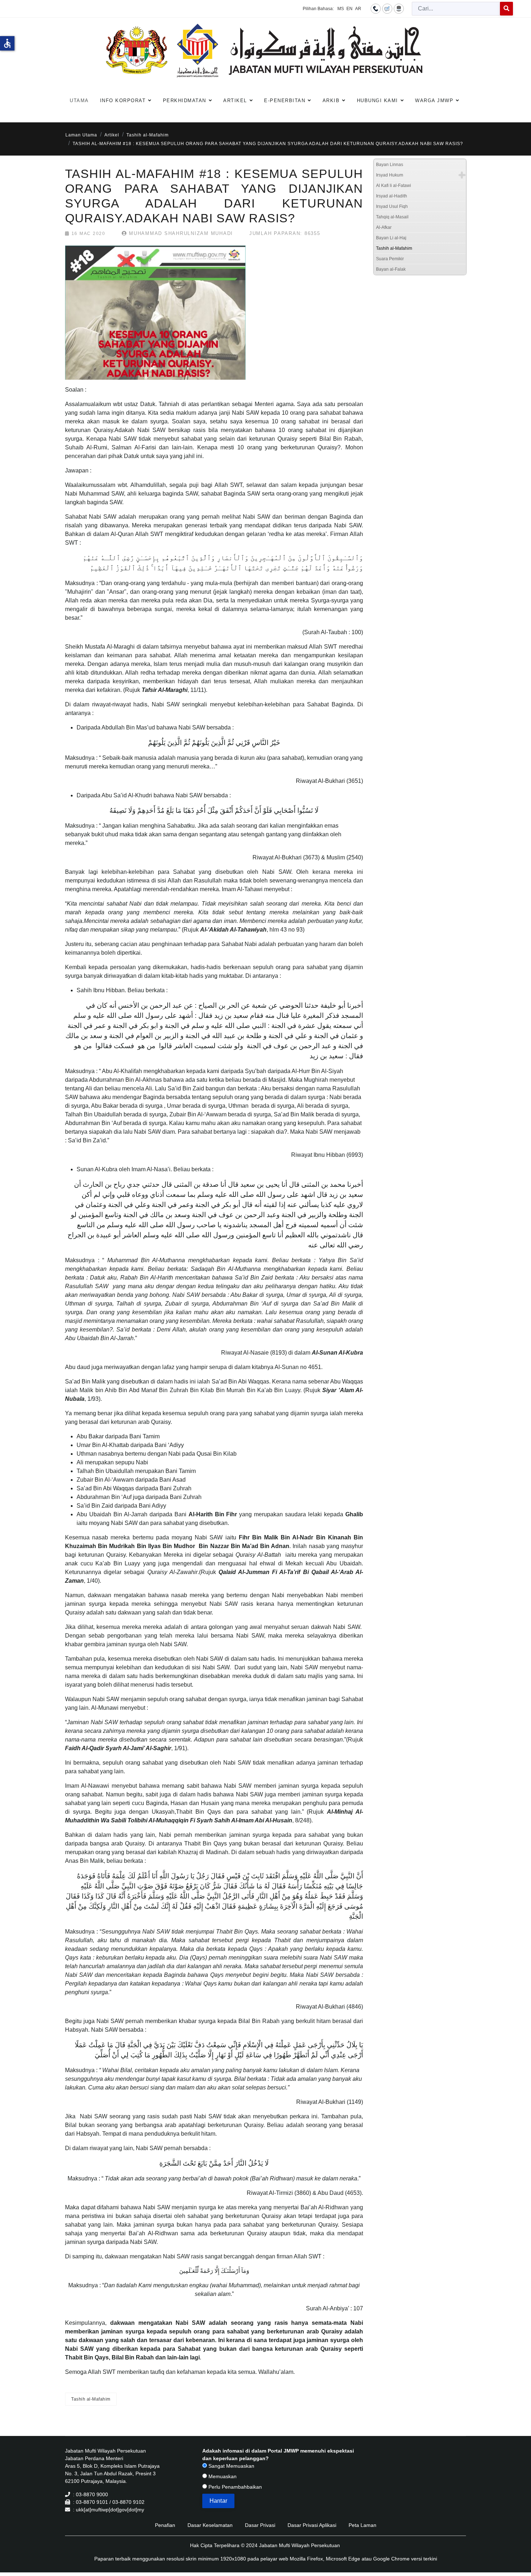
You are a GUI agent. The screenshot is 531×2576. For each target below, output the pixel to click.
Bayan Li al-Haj (391, 238)
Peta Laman (362, 2525)
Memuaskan (222, 2476)
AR (358, 9)
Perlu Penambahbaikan (234, 2487)
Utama (79, 101)
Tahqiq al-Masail (392, 217)
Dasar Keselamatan (210, 2525)
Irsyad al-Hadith (392, 196)
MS (341, 9)
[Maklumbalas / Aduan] (387, 8)
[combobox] (456, 9)
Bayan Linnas (390, 165)
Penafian (165, 2525)
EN (349, 9)
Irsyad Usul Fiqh (392, 206)
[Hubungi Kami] (376, 8)
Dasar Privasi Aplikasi (312, 2525)
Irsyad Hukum (390, 175)
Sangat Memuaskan (231, 2466)
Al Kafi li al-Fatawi (394, 186)
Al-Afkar (384, 227)
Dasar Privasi (260, 2525)
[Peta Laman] (399, 8)
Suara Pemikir (390, 259)
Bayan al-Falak (391, 269)
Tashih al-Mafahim (91, 2399)
